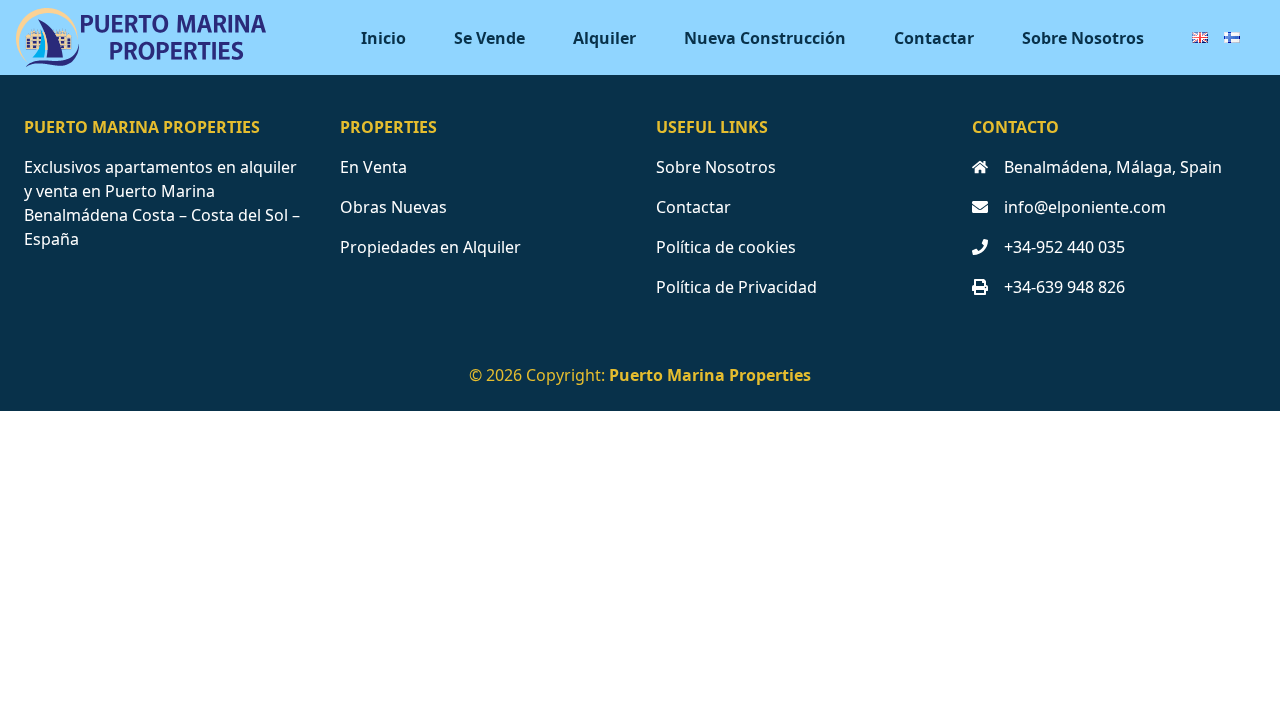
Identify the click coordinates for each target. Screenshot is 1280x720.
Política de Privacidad (736, 287)
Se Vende (489, 38)
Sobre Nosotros (1083, 38)
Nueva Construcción (765, 38)
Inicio (383, 38)
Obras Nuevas (393, 207)
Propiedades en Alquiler (430, 247)
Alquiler (604, 38)
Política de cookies (726, 247)
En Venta (373, 167)
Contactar (934, 38)
